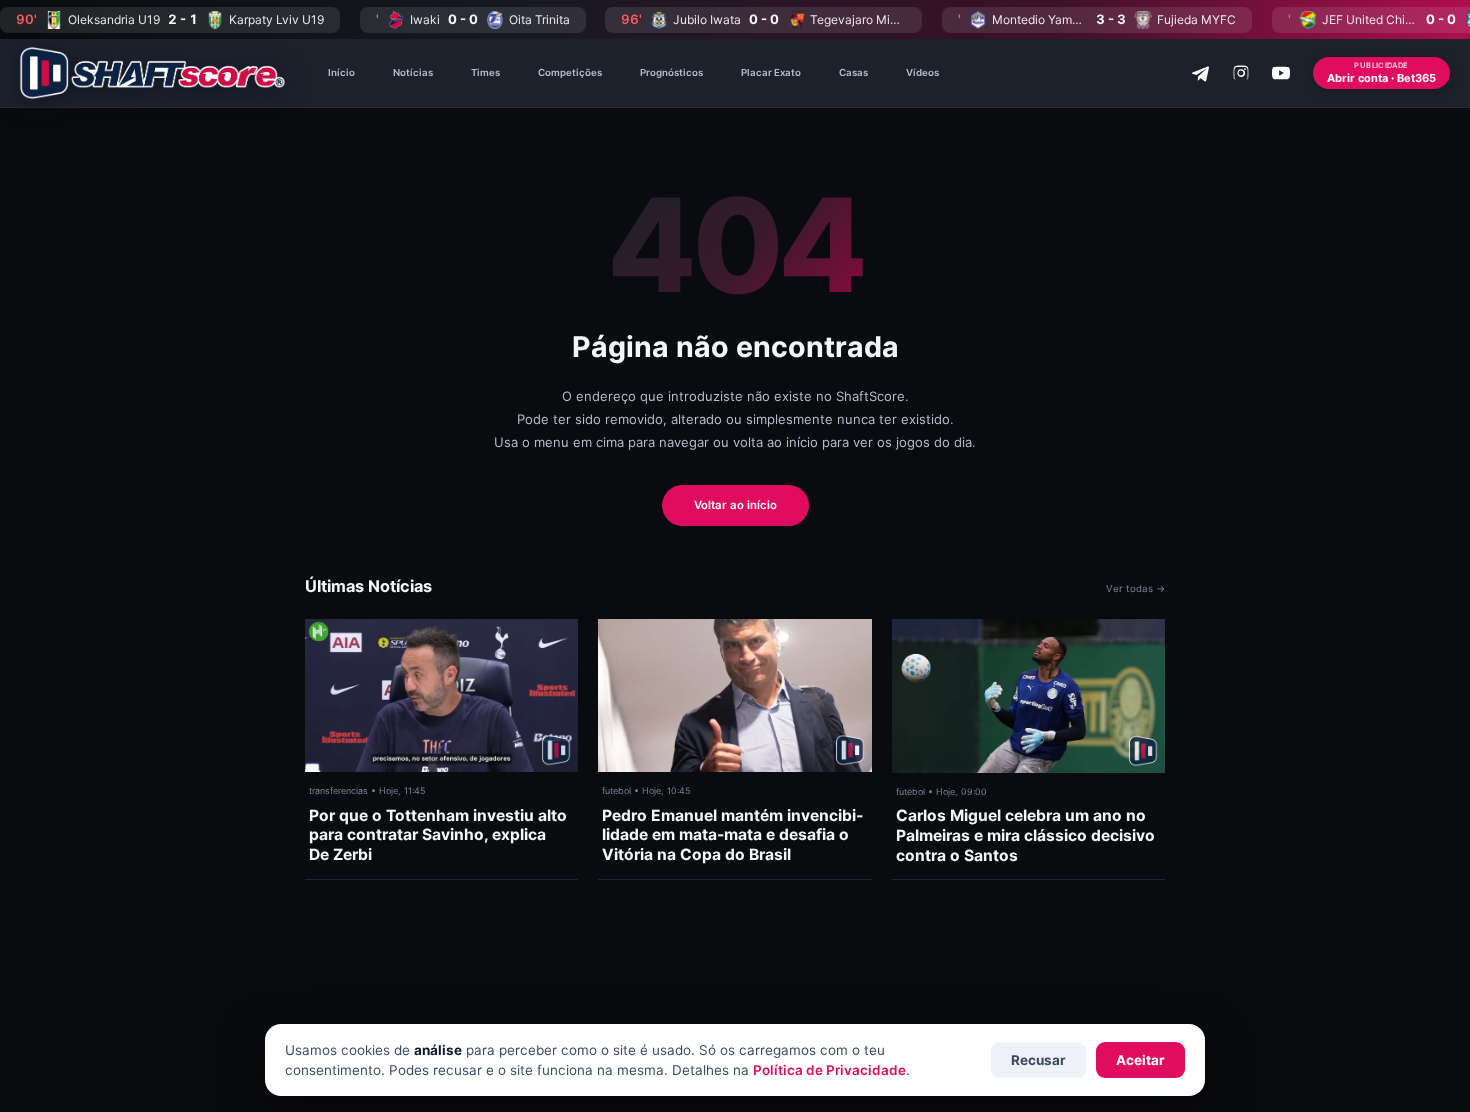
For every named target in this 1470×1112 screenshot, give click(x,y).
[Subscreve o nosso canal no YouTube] (1281, 73)
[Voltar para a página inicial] (152, 73)
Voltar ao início (735, 505)
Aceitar (1140, 1060)
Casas (853, 72)
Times (485, 72)
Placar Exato (771, 72)
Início (341, 72)
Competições (570, 72)
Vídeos (922, 72)
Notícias (413, 72)
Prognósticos (671, 72)
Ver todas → (1135, 588)
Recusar (1038, 1060)
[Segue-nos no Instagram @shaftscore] (1241, 73)
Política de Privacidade (829, 1070)
